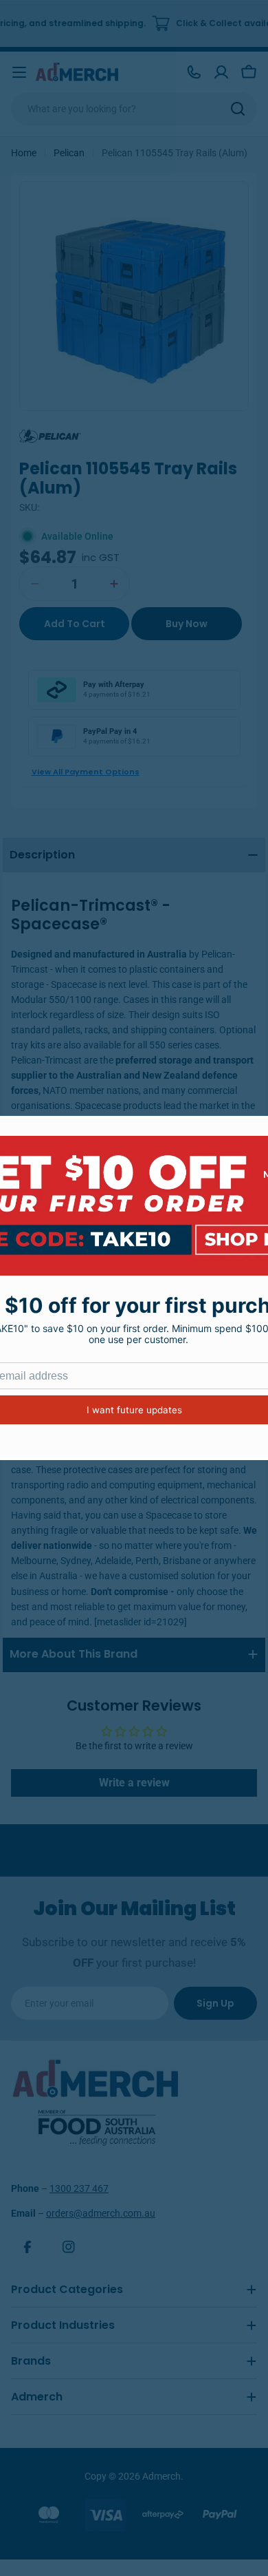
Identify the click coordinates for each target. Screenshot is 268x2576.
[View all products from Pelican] (50, 435)
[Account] (221, 72)
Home (24, 153)
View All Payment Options (86, 772)
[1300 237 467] (194, 72)
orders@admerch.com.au (101, 2213)
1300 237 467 (79, 2188)
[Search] (238, 109)
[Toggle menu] (19, 72)
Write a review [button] (134, 1783)
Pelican (69, 153)
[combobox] (134, 109)
